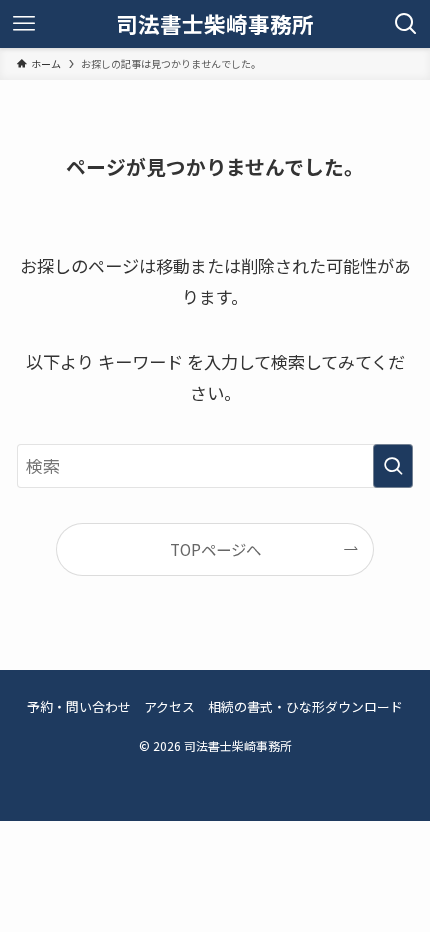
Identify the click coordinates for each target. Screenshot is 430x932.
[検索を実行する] (393, 466)
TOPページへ (215, 549)
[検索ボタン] (406, 24)
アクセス (169, 706)
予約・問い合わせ (79, 706)
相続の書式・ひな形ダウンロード (305, 706)
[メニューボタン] (24, 24)
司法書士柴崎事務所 (215, 24)
